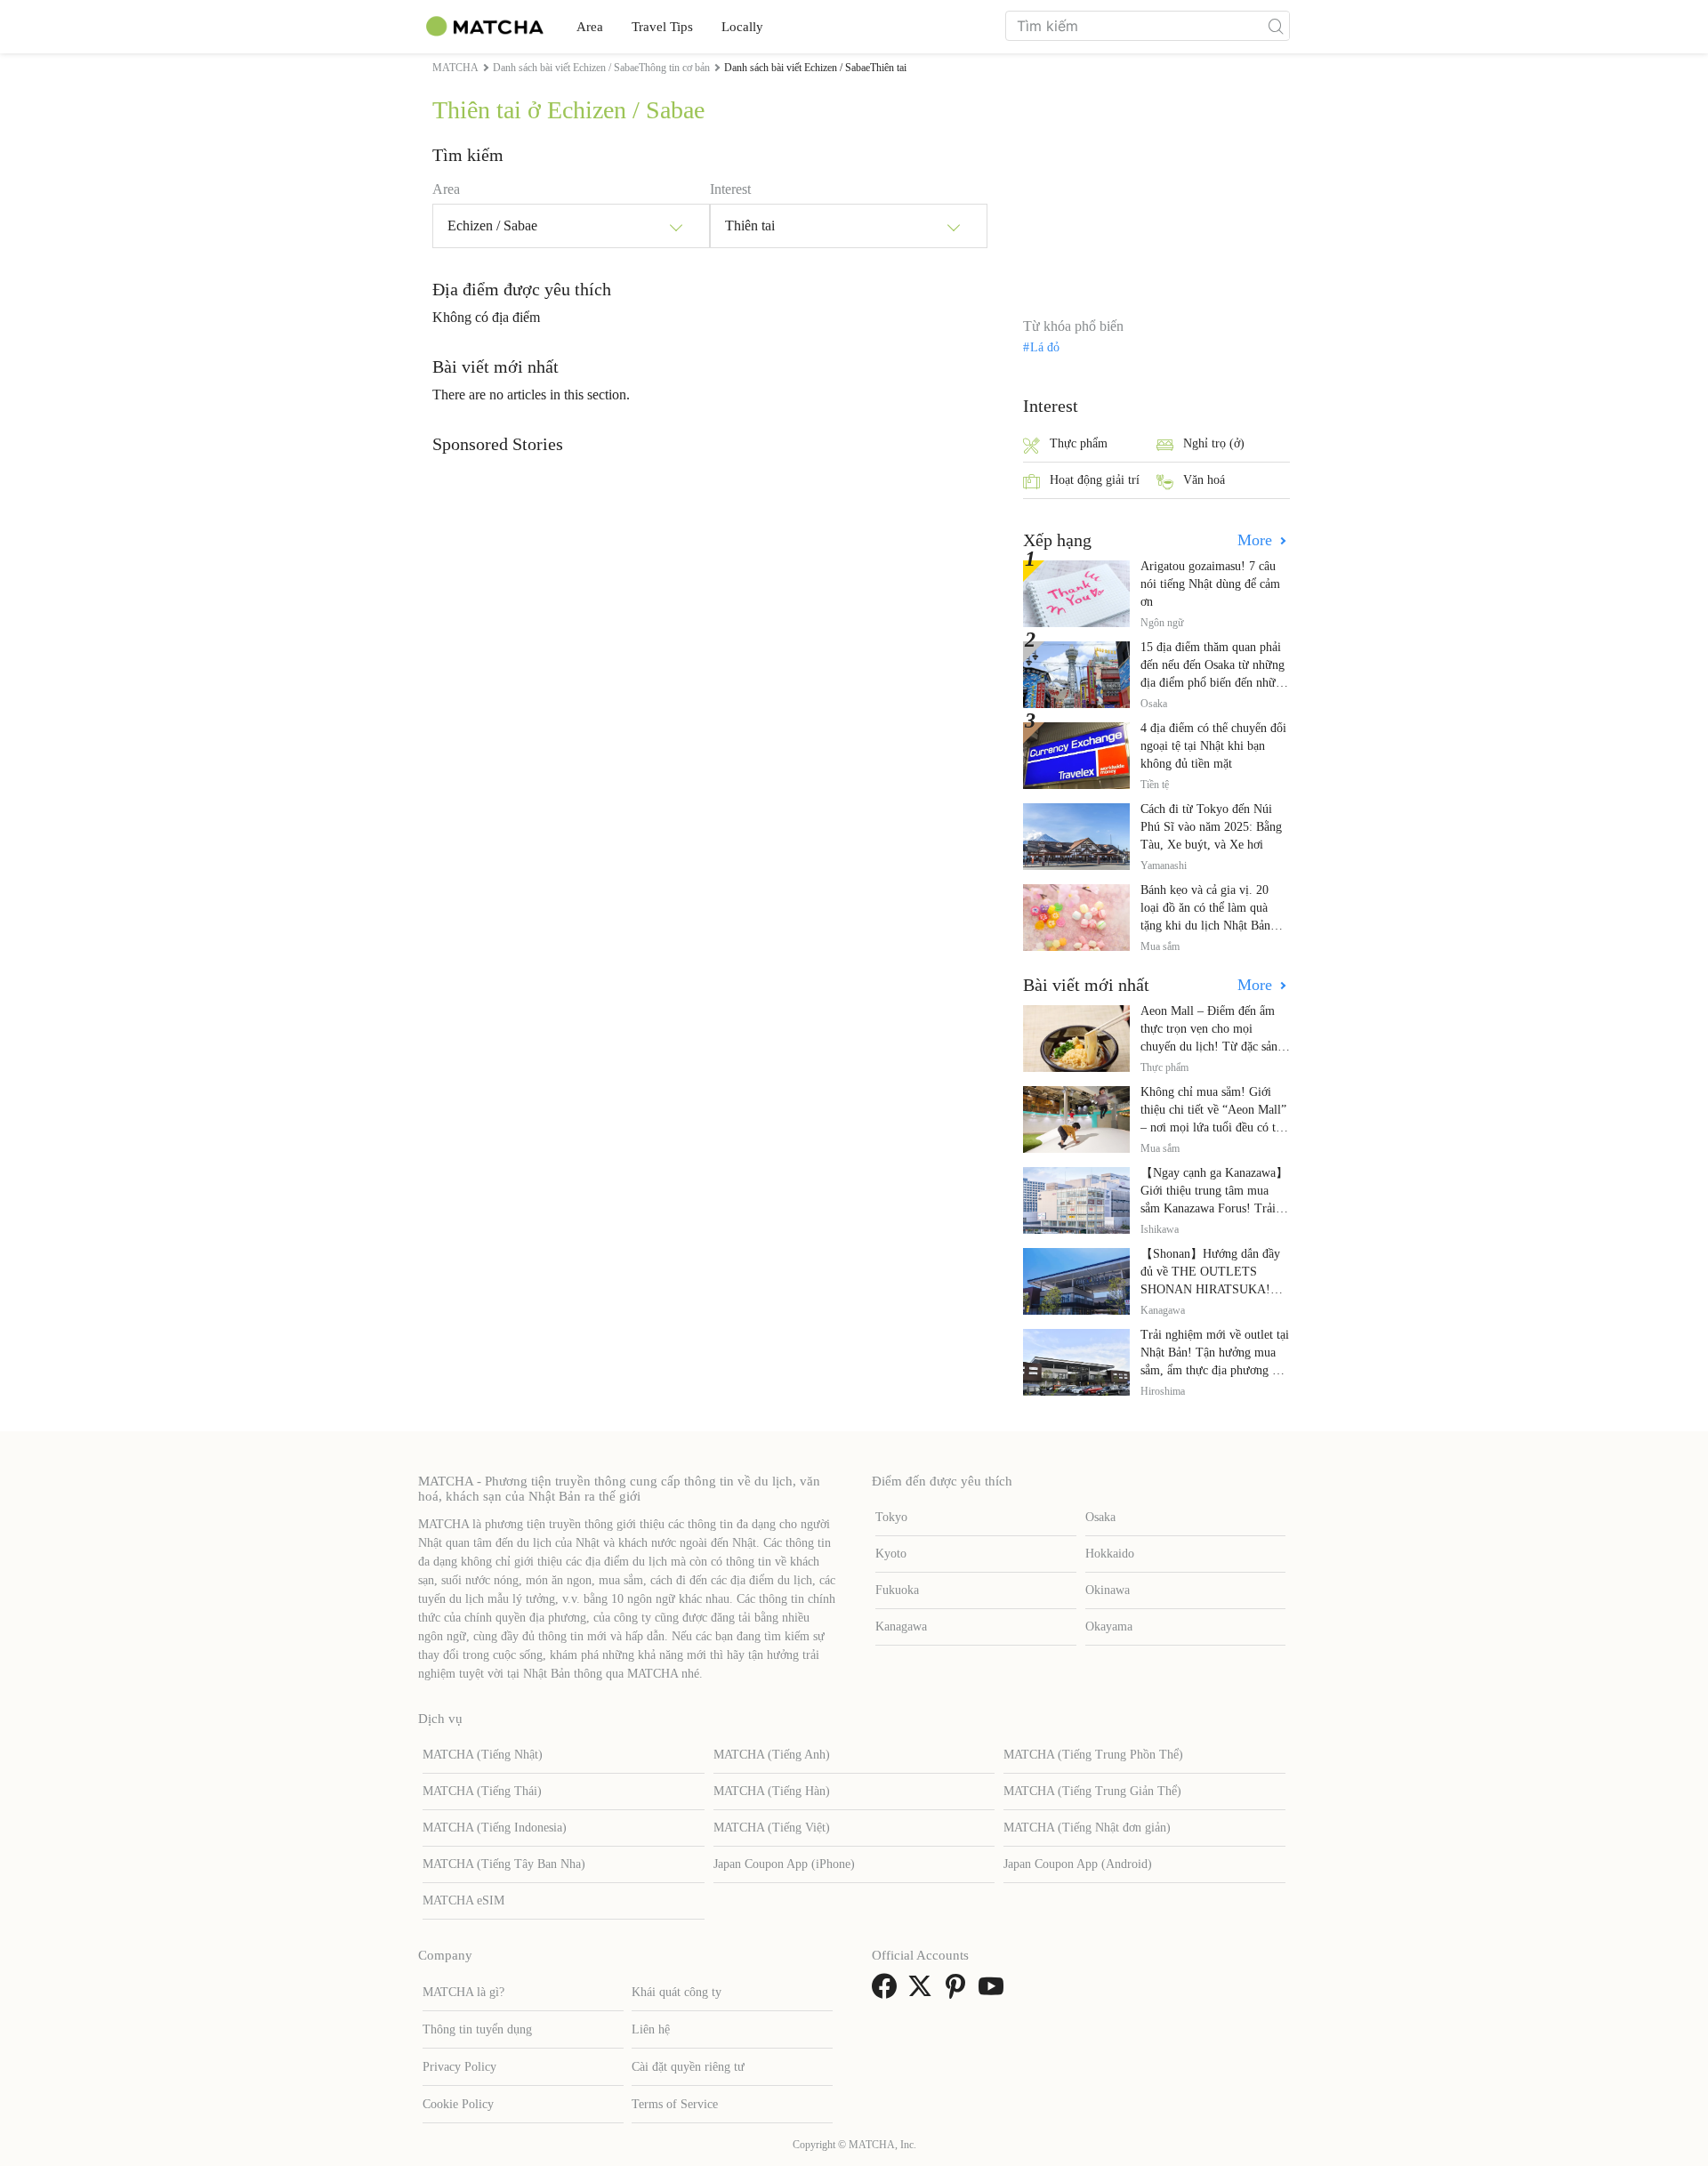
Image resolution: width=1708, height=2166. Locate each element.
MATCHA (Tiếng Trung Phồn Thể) (1093, 1755)
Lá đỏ (1045, 348)
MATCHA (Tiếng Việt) (772, 1828)
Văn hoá (1204, 480)
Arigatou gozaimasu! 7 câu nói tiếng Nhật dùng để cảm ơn (1210, 584)
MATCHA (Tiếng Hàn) (772, 1791)
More (1257, 540)
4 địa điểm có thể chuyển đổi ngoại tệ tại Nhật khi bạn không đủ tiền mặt (1213, 746)
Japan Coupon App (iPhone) (784, 1864)
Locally (742, 27)
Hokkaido (1110, 1554)
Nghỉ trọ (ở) (1214, 443)
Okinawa (1108, 1590)
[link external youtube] (995, 1992)
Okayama (1109, 1627)
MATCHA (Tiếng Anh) (772, 1755)
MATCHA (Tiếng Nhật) (483, 1755)
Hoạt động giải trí (1095, 480)
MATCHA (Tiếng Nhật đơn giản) (1087, 1828)
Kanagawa (901, 1627)
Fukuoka (897, 1590)
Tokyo (891, 1517)
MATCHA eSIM (463, 1900)
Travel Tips (662, 27)
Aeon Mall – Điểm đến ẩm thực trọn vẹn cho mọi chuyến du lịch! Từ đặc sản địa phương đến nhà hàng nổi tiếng (1214, 1047)
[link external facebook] (888, 1992)
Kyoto (891, 1554)
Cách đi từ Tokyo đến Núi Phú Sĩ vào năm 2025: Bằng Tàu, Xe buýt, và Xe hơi (1211, 827)
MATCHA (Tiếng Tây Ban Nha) (504, 1864)
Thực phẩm (1079, 443)
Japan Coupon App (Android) (1078, 1864)
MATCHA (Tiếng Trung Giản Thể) (1092, 1791)
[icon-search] (1276, 26)
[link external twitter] (923, 1992)
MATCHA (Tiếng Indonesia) (495, 1828)
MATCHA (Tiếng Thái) (482, 1791)
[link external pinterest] (959, 1992)
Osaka (1100, 1517)
